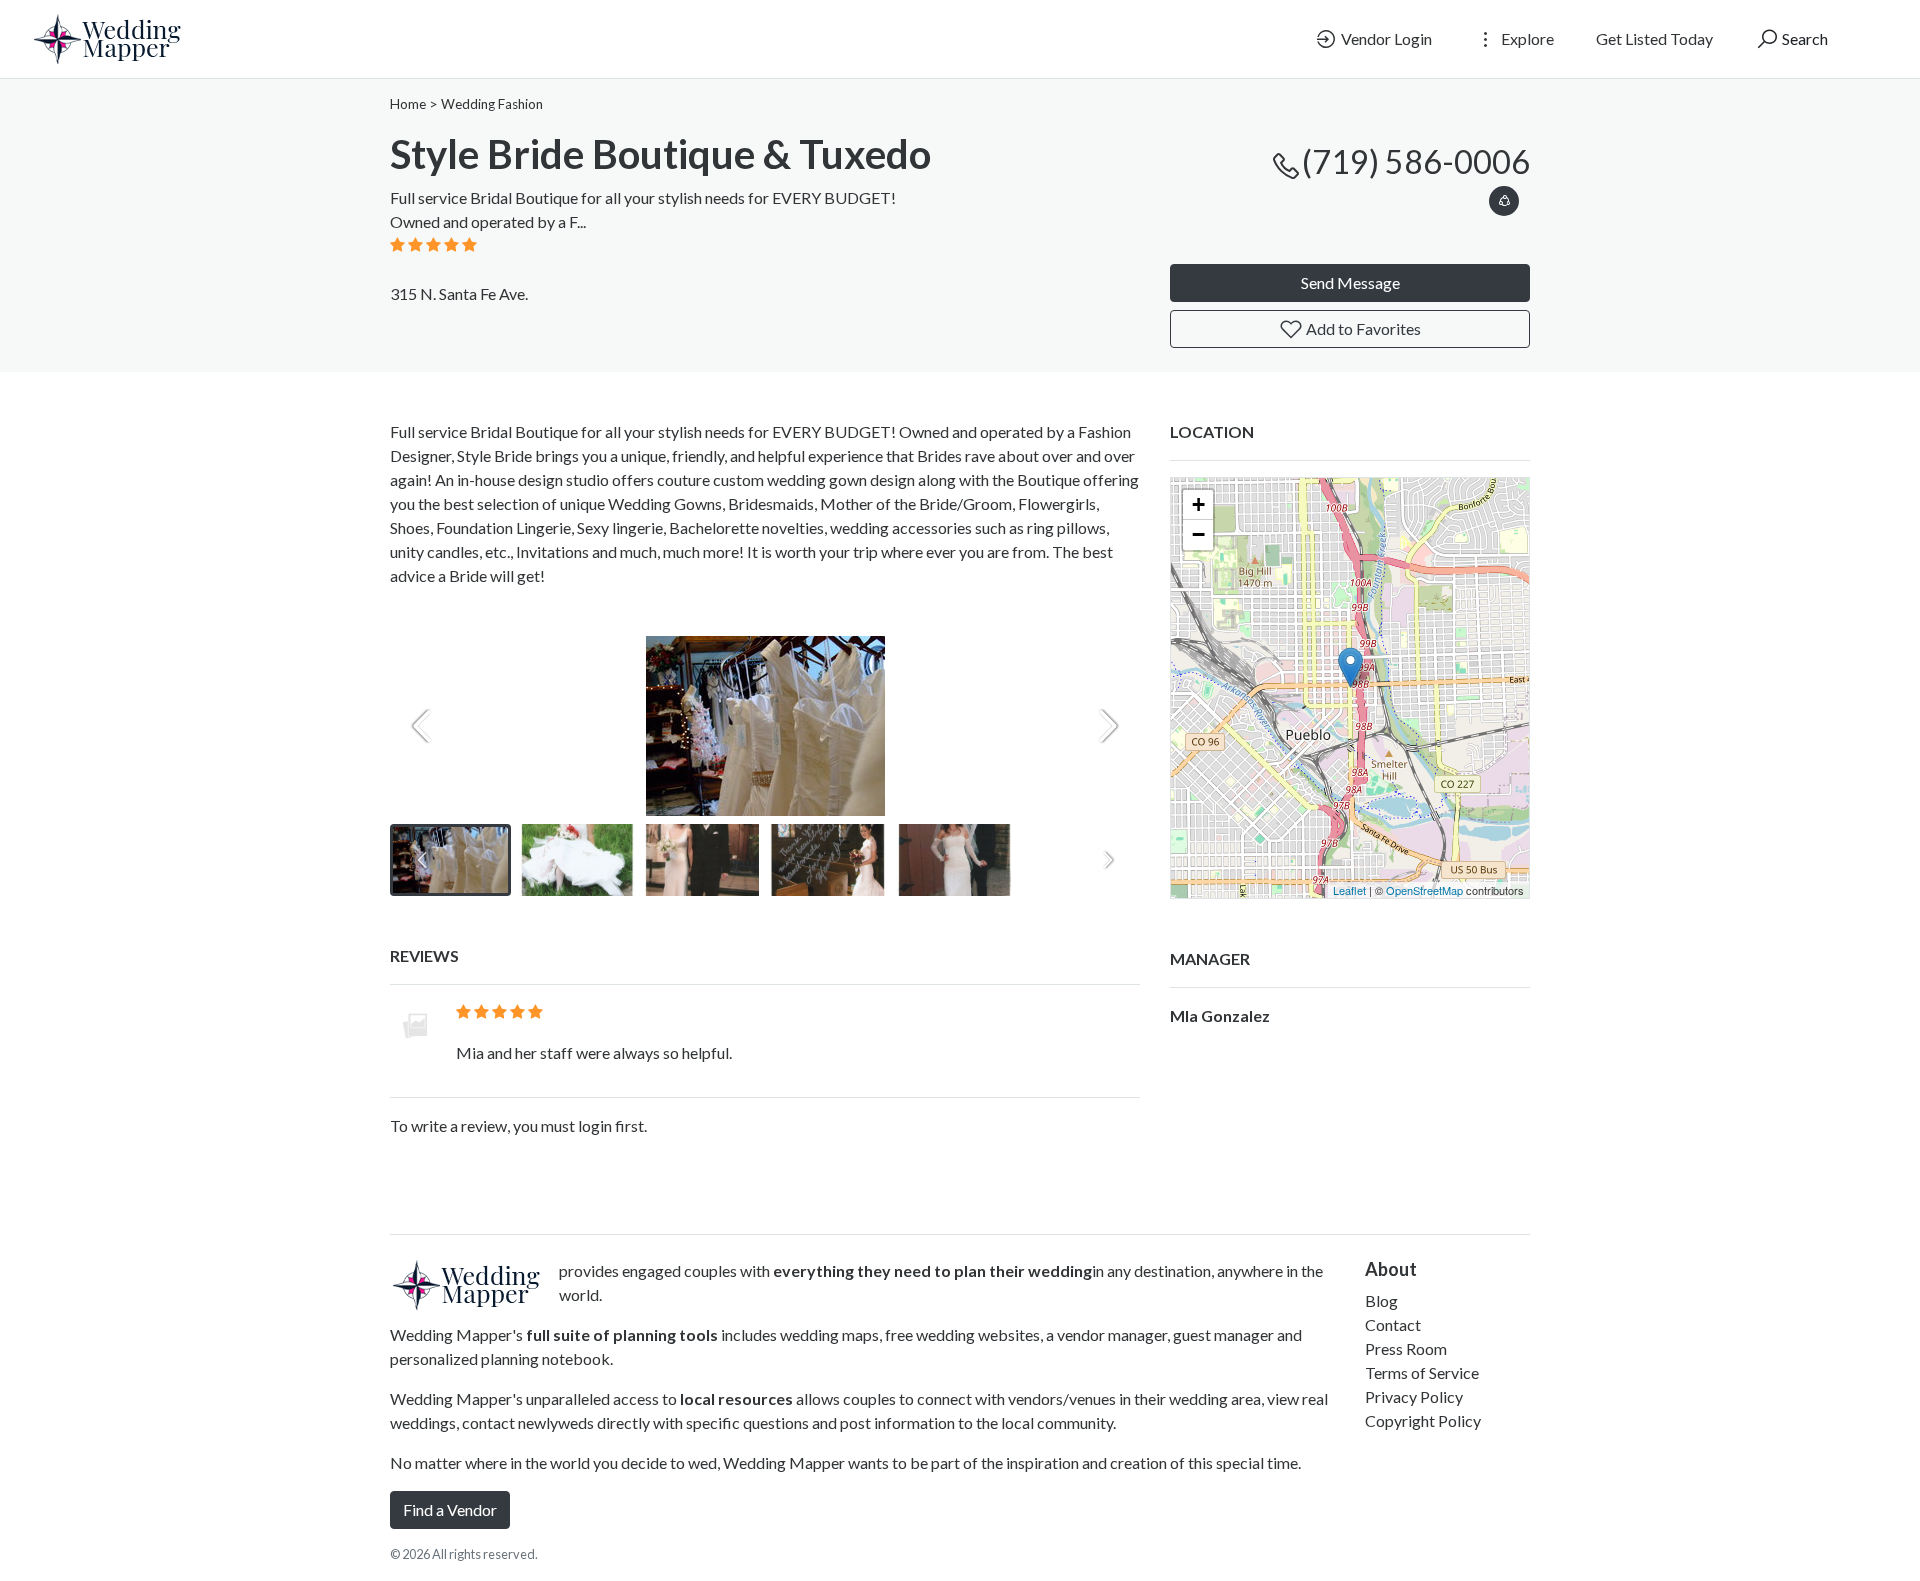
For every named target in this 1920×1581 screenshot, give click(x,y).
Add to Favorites (1362, 328)
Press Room (1406, 1348)
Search (1803, 38)
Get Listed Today (1654, 38)
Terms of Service (1422, 1372)
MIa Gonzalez (1220, 1015)
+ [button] (1198, 504)
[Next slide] (1108, 726)
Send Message (1350, 282)
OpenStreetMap (1424, 890)
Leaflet (1349, 890)
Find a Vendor (450, 1509)
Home (408, 104)
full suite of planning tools (622, 1334)
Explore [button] (1526, 38)
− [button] (1198, 534)
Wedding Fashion (492, 104)
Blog (1381, 1300)
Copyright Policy (1423, 1420)
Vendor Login (1385, 38)
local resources (736, 1398)
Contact (1393, 1324)
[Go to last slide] (422, 860)
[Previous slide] (422, 726)
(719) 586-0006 (1416, 161)
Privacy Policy (1414, 1396)
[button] (1504, 197)
